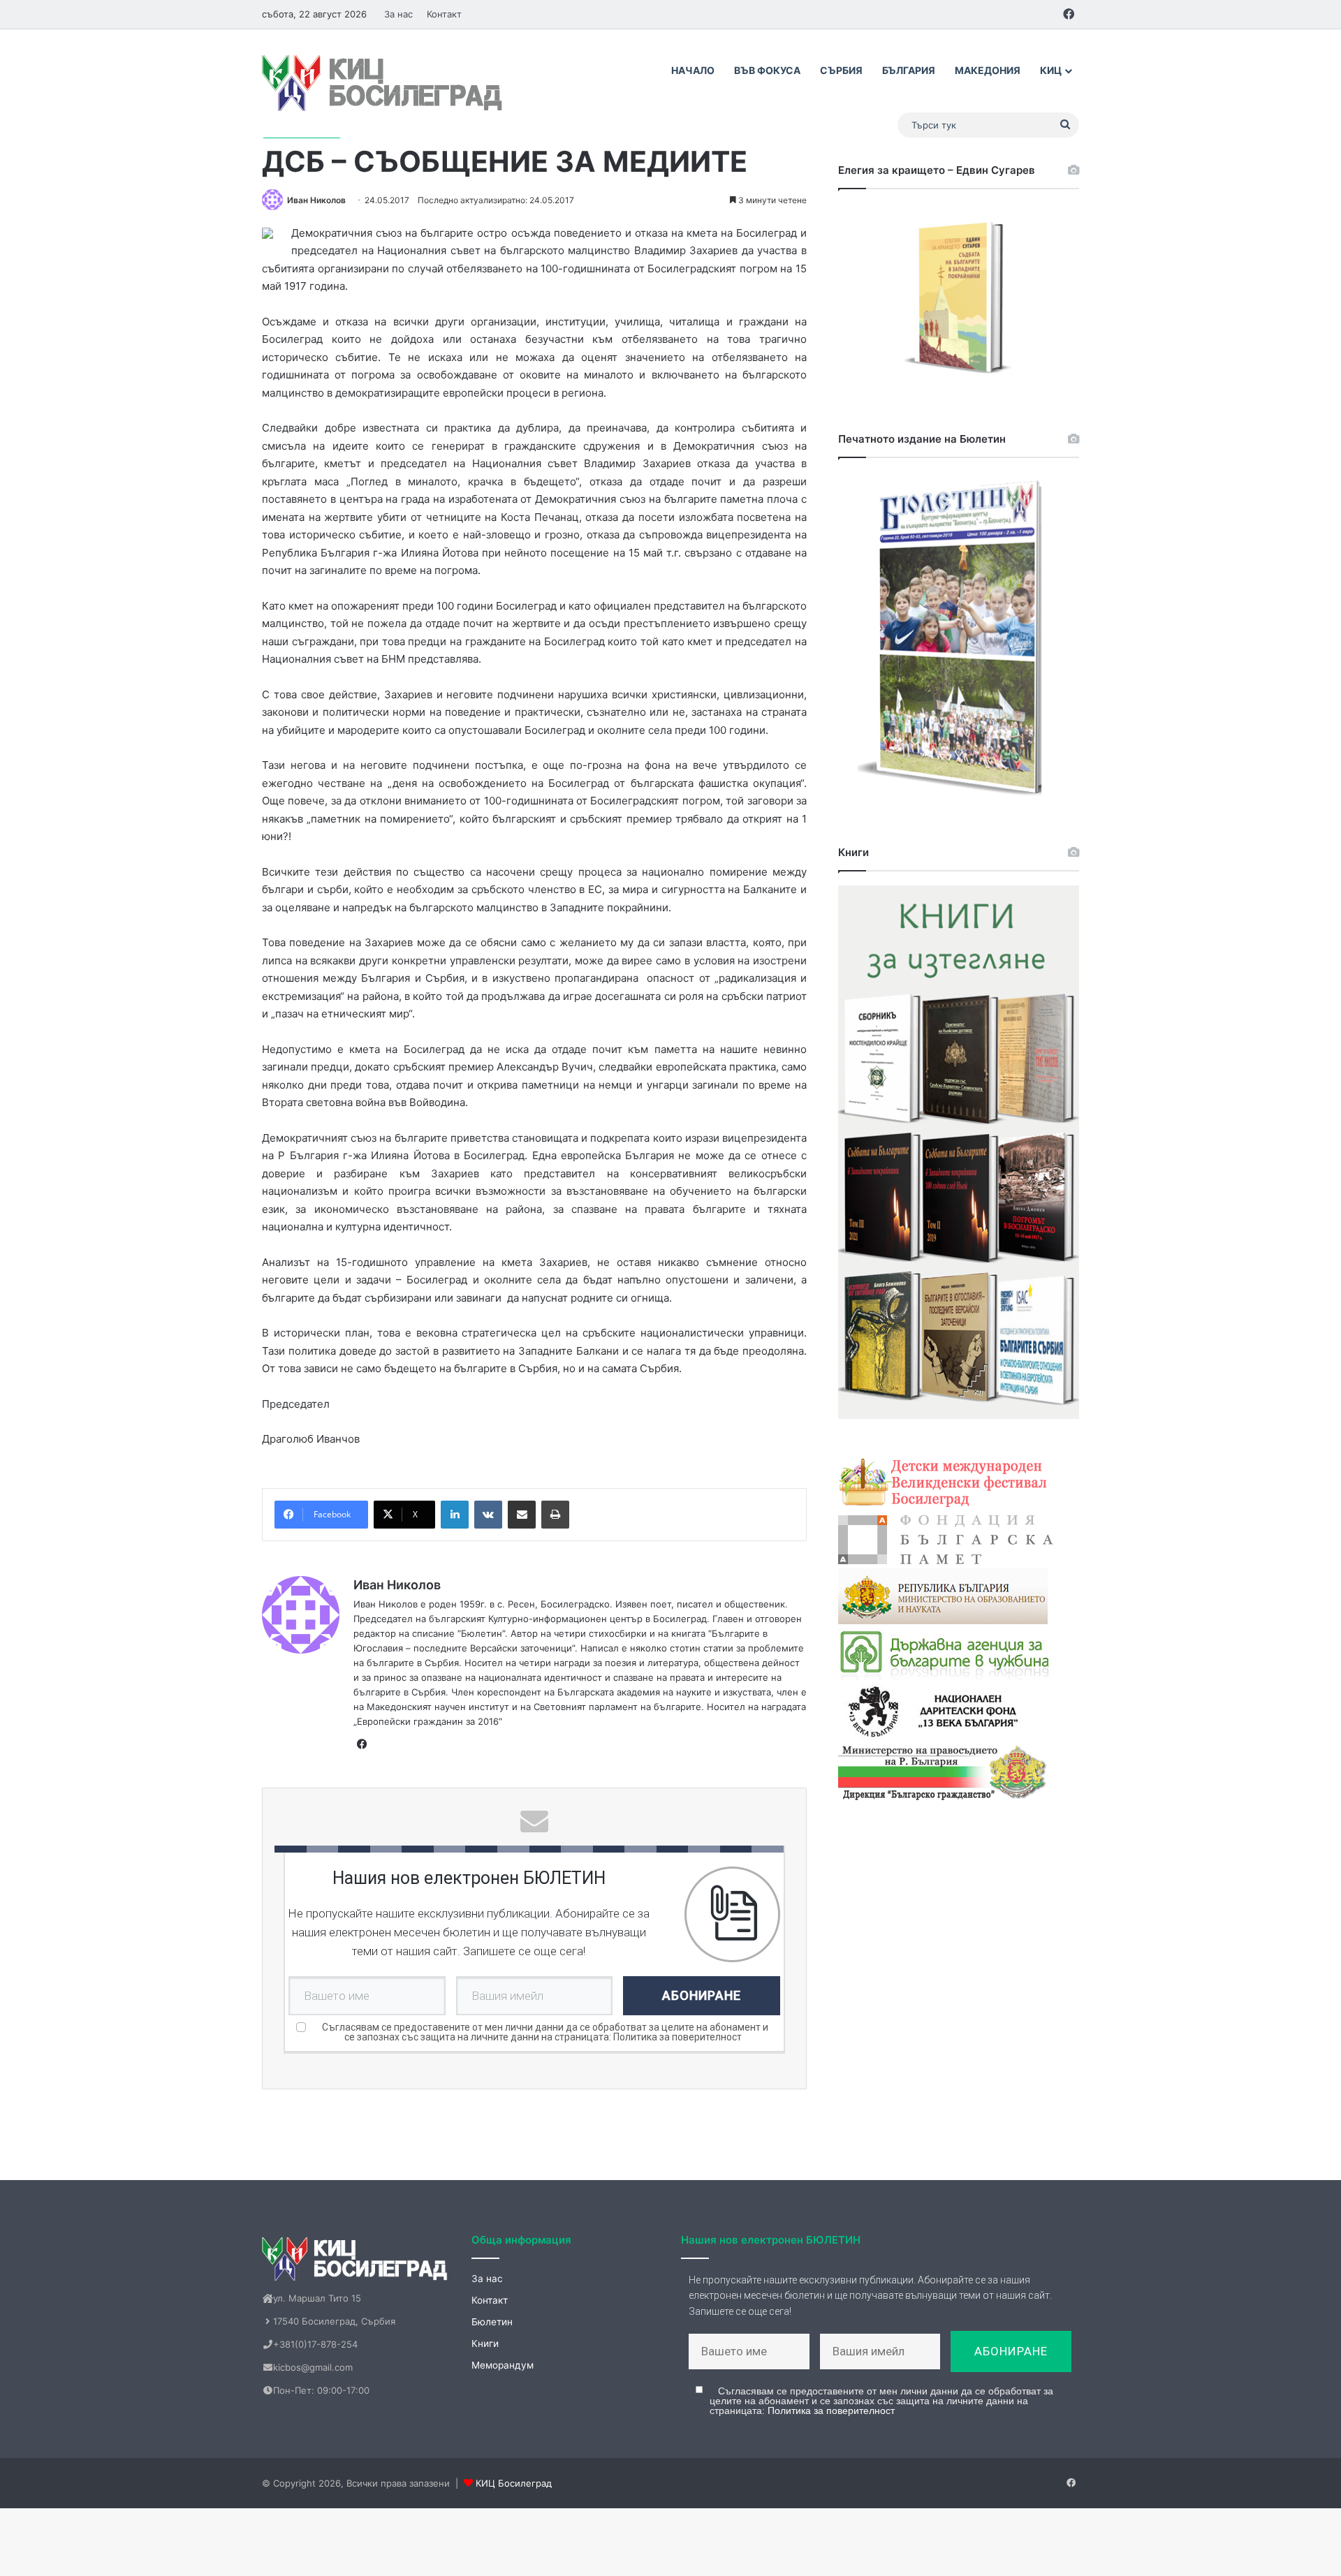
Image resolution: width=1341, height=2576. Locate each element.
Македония (988, 70)
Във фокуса (767, 70)
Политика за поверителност (677, 2037)
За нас (398, 14)
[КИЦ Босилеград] (384, 83)
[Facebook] (362, 1744)
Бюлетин (492, 2322)
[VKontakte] (488, 1515)
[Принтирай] (555, 1515)
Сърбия (841, 70)
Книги (485, 2343)
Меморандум (503, 2365)
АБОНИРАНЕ (702, 1995)
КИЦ (1051, 70)
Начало (693, 70)
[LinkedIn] (455, 1515)
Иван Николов (316, 200)
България (909, 70)
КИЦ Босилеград (514, 2483)
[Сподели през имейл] (522, 1515)
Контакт (444, 14)
